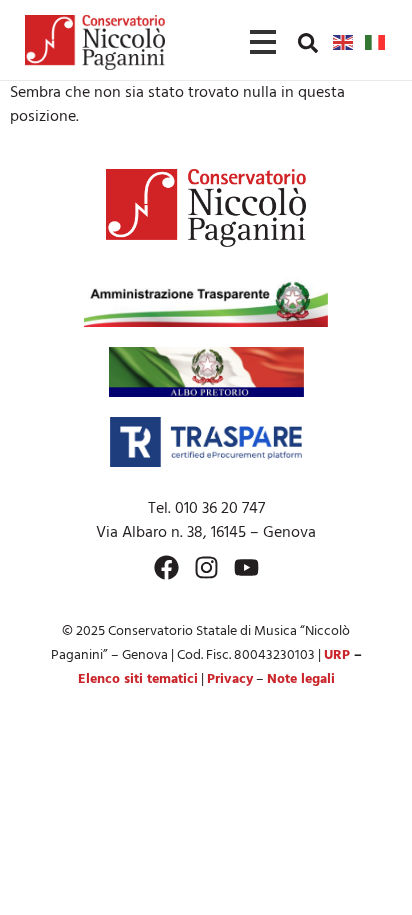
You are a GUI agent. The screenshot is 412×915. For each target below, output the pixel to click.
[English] (344, 42)
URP (337, 655)
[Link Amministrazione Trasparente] (206, 302)
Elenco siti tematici (138, 679)
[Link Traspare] (205, 442)
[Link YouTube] (246, 567)
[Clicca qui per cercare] (308, 43)
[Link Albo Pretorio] (206, 372)
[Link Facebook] (166, 567)
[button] (308, 42)
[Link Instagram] (206, 567)
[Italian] (376, 42)
